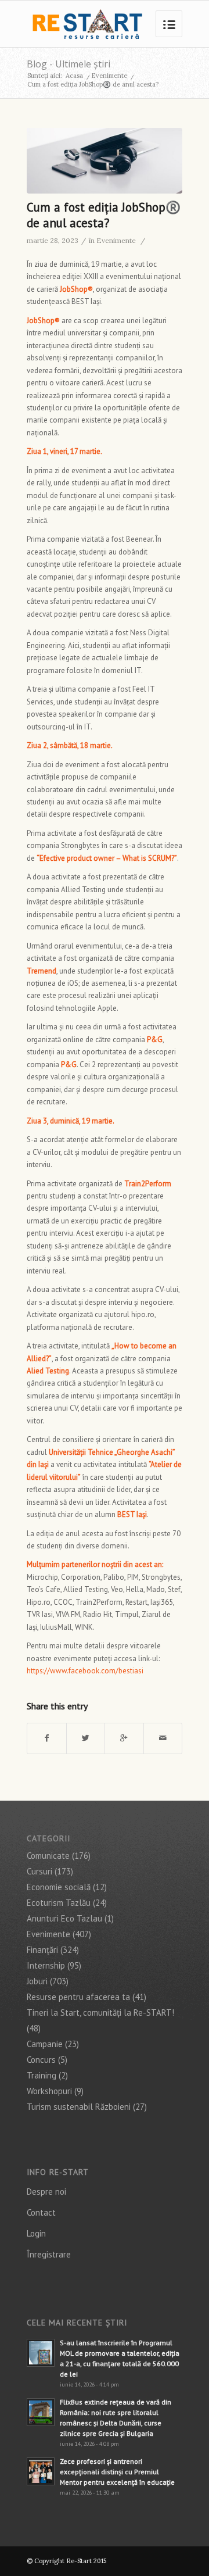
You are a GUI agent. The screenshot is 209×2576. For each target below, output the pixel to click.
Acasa (74, 76)
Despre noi (46, 2192)
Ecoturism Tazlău (59, 1903)
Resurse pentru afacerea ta (78, 1997)
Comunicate (48, 1856)
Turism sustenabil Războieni (79, 2107)
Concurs (41, 2060)
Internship (46, 1965)
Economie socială (59, 1887)
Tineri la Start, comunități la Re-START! (100, 2013)
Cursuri (39, 1871)
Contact (41, 2212)
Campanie (45, 2044)
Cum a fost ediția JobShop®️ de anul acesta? (104, 215)
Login (36, 2233)
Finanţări (42, 1950)
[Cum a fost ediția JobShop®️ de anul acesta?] (105, 161)
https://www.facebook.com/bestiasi (85, 1671)
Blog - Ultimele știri (69, 64)
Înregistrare (49, 2254)
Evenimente (109, 76)
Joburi (37, 1981)
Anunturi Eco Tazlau (64, 1918)
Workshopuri (49, 2091)
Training (42, 2075)
